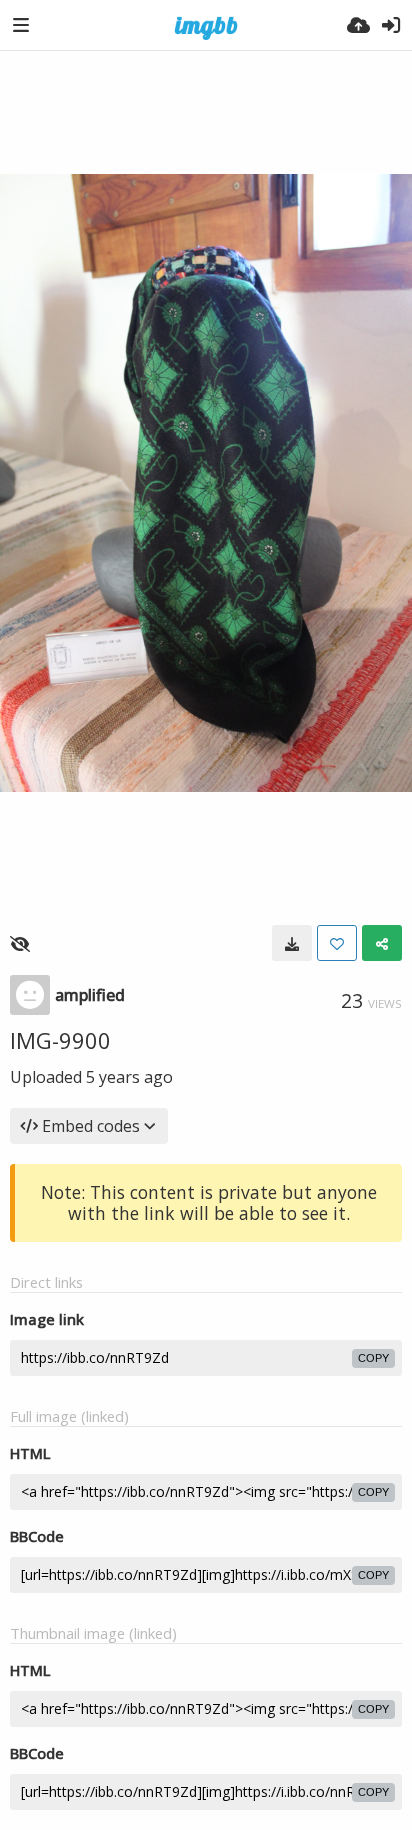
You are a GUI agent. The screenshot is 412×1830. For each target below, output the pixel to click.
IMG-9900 (60, 1040)
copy (373, 1358)
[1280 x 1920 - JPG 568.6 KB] (292, 943)
